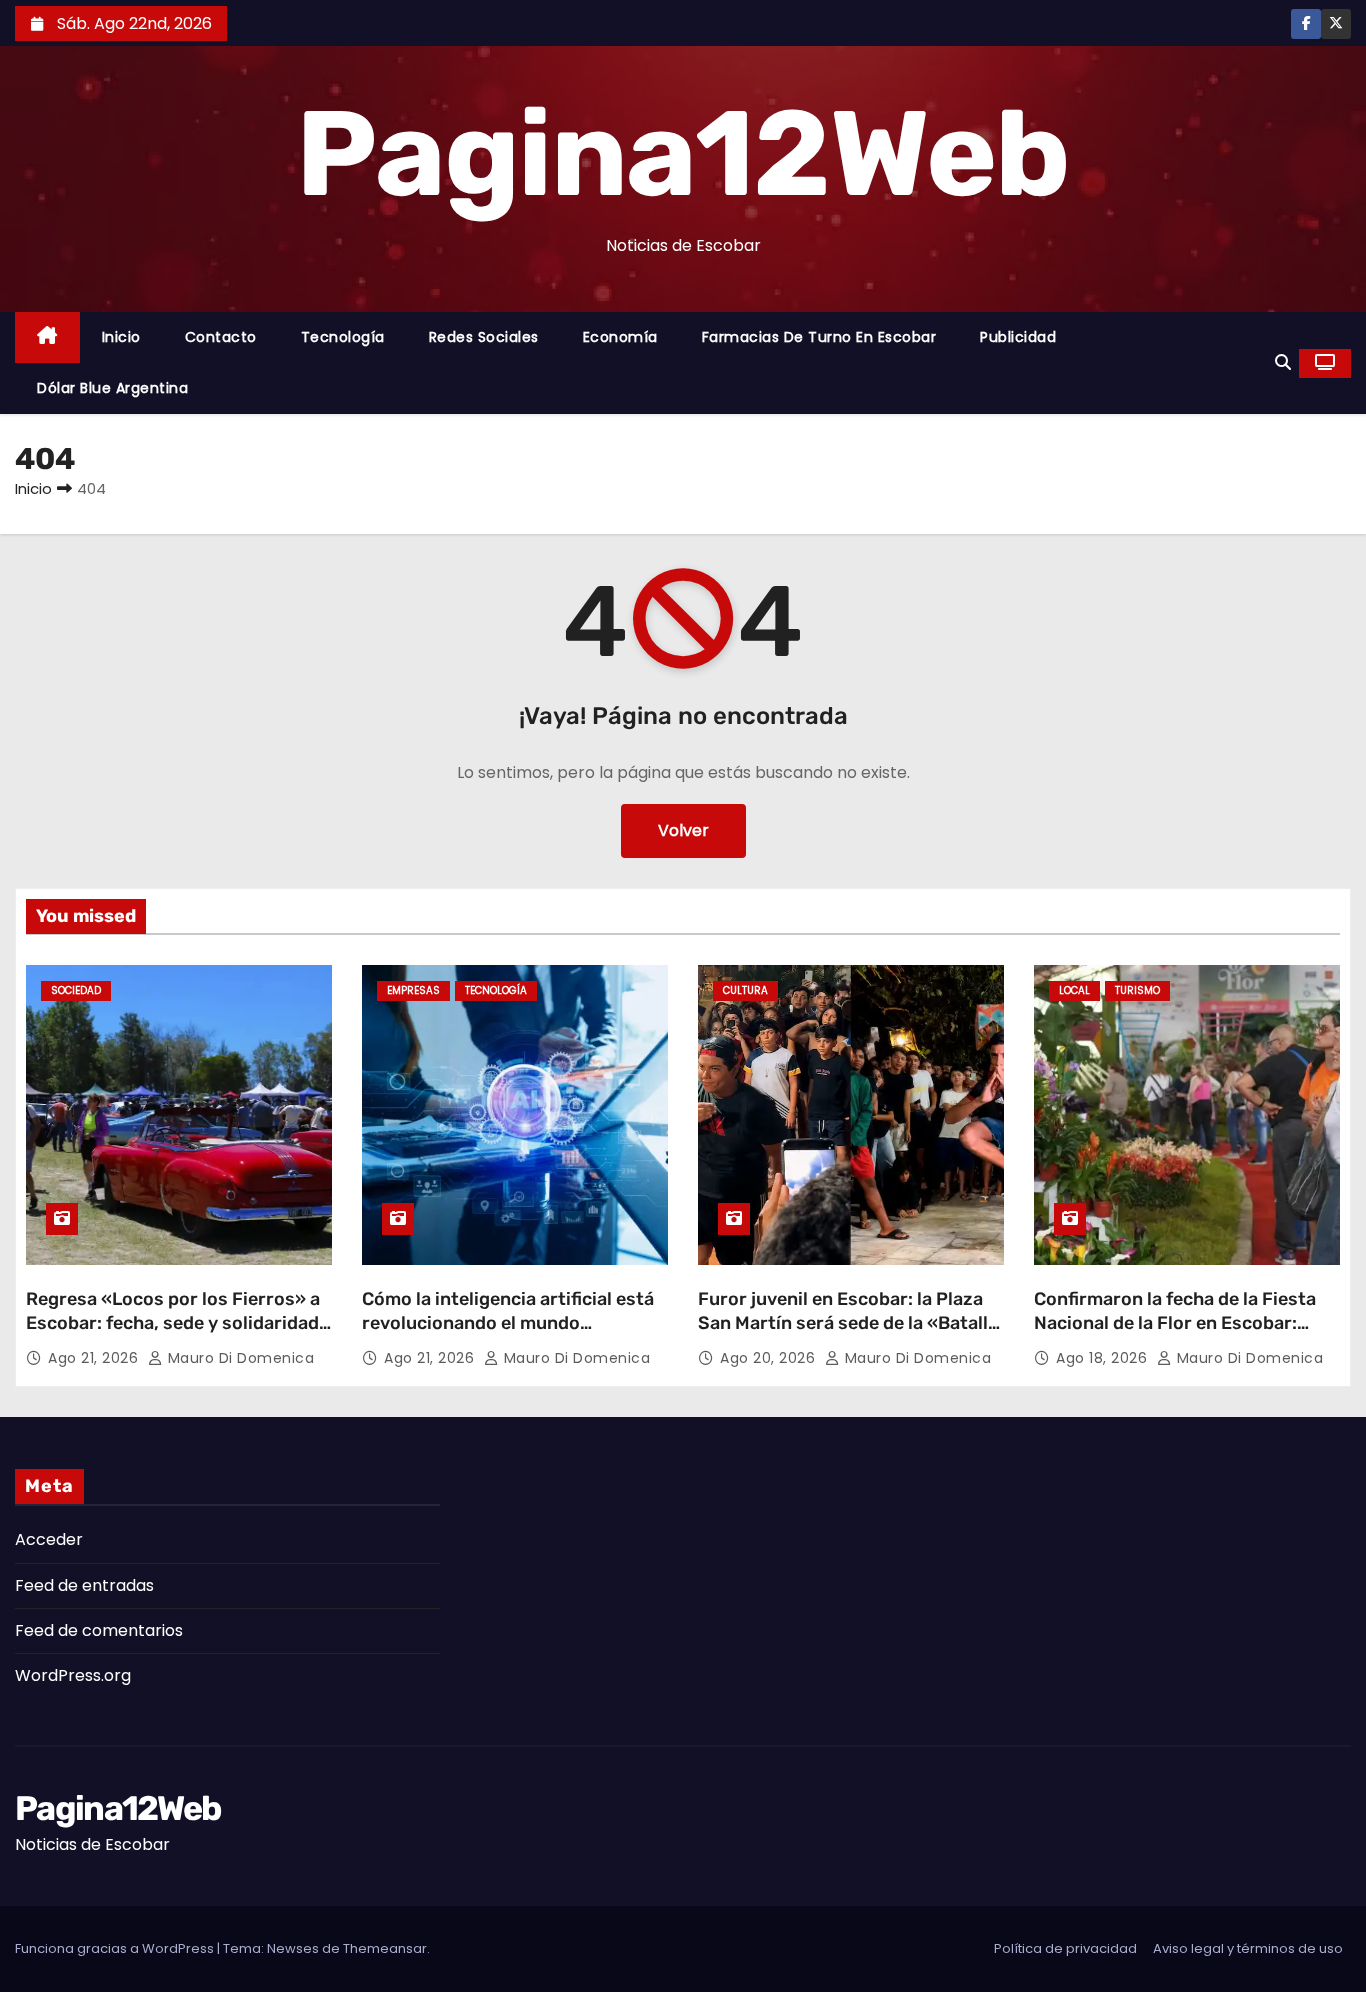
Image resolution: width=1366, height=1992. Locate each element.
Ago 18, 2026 (1104, 1358)
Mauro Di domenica (238, 1358)
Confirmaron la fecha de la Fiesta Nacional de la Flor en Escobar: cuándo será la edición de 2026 (1175, 1323)
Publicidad (1018, 337)
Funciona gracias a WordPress (116, 1948)
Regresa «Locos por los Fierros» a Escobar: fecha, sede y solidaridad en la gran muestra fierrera (173, 1323)
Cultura (745, 990)
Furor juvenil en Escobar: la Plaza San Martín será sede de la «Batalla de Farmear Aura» (848, 1323)
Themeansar (385, 1948)
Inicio (121, 337)
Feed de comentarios (99, 1630)
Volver (683, 830)
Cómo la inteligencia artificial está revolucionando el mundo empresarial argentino (508, 1323)
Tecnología (343, 337)
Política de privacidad (1065, 1948)
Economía (620, 337)
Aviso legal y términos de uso (1248, 1948)
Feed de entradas (84, 1585)
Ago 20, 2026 (770, 1358)
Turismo (1137, 990)
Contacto (221, 337)
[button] (1283, 362)
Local (1074, 990)
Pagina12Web (682, 154)
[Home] (47, 337)
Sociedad (76, 990)
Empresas (413, 990)
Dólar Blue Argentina (112, 388)
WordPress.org (73, 1675)
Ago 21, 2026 (95, 1358)
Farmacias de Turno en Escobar (819, 337)
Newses (293, 1948)
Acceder (49, 1539)
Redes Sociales (484, 337)
